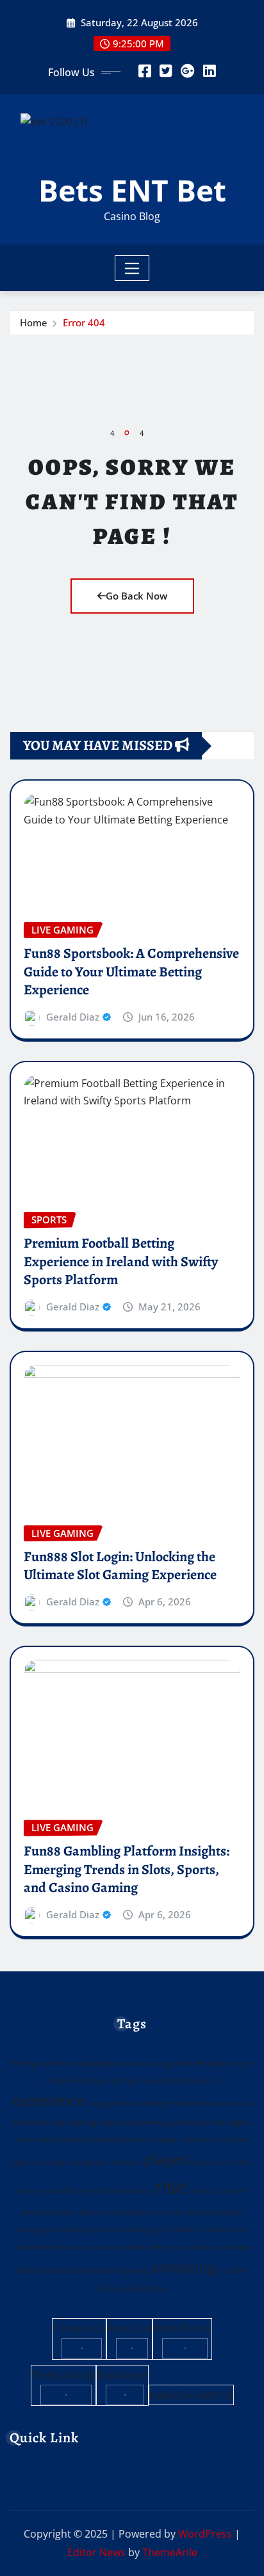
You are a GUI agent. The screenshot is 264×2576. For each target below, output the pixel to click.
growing (151, 2122)
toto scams (85, 2247)
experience (48, 2100)
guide (177, 2122)
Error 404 (84, 322)
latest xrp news (224, 2140)
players (167, 2159)
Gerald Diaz (73, 1017)
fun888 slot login (41, 2122)
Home (34, 322)
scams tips (206, 2191)
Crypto (131, 2081)
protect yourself (44, 2191)
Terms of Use (63, 2375)
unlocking (183, 2267)
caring (161, 2063)
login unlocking (38, 2162)
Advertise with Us (191, 2395)
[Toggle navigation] (132, 268)
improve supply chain (160, 2140)
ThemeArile (170, 2552)
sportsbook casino (151, 2213)
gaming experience (103, 2122)
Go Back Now (136, 596)
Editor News (96, 2552)
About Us (129, 2328)
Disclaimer (122, 2375)
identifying (103, 2140)
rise (171, 2186)
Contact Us (79, 2328)
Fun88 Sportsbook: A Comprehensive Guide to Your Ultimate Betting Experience (131, 972)
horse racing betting (49, 2140)
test (58, 2247)
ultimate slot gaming (114, 2270)
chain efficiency (200, 2063)
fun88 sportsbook (223, 2103)
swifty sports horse (94, 2230)
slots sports (99, 2213)
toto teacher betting (138, 2247)
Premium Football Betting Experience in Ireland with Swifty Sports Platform (121, 1261)
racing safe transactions (113, 2191)
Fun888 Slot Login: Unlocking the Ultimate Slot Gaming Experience (120, 1566)
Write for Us (182, 2328)
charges (240, 2063)
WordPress (205, 2534)
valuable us (148, 2289)
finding (99, 2103)
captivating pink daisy (112, 2063)
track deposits (198, 2247)
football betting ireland (152, 2103)
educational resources (182, 2081)
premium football (222, 2162)
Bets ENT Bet (132, 190)
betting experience (43, 2063)
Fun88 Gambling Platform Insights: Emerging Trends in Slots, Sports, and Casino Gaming (127, 1869)
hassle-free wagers (219, 2122)
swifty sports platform (165, 2230)
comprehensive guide (81, 2081)
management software (103, 2162)
